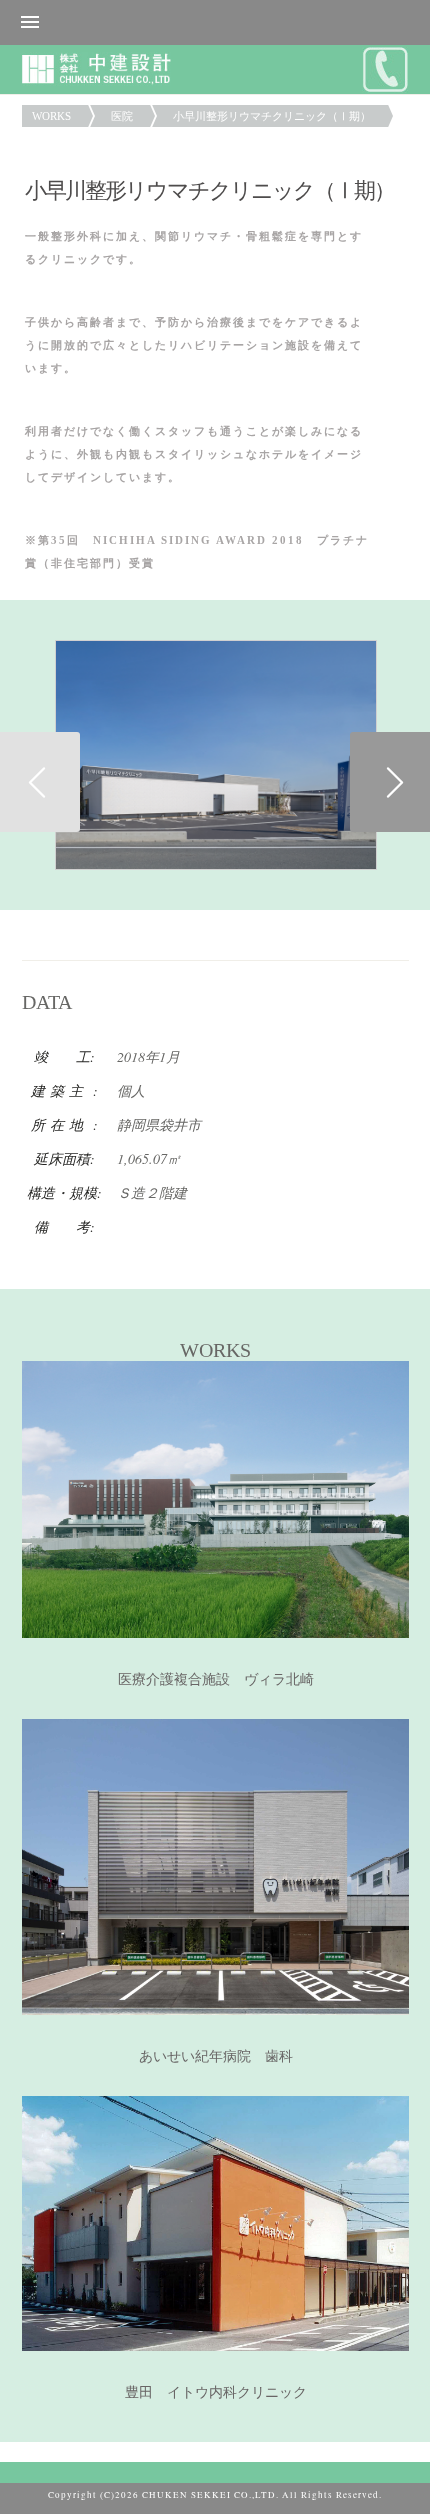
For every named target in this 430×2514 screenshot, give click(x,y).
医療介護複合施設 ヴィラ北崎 (216, 1679)
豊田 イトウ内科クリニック (216, 2392)
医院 (122, 116)
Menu (215, 22)
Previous (40, 782)
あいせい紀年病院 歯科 (216, 2056)
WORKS (51, 116)
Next (390, 782)
